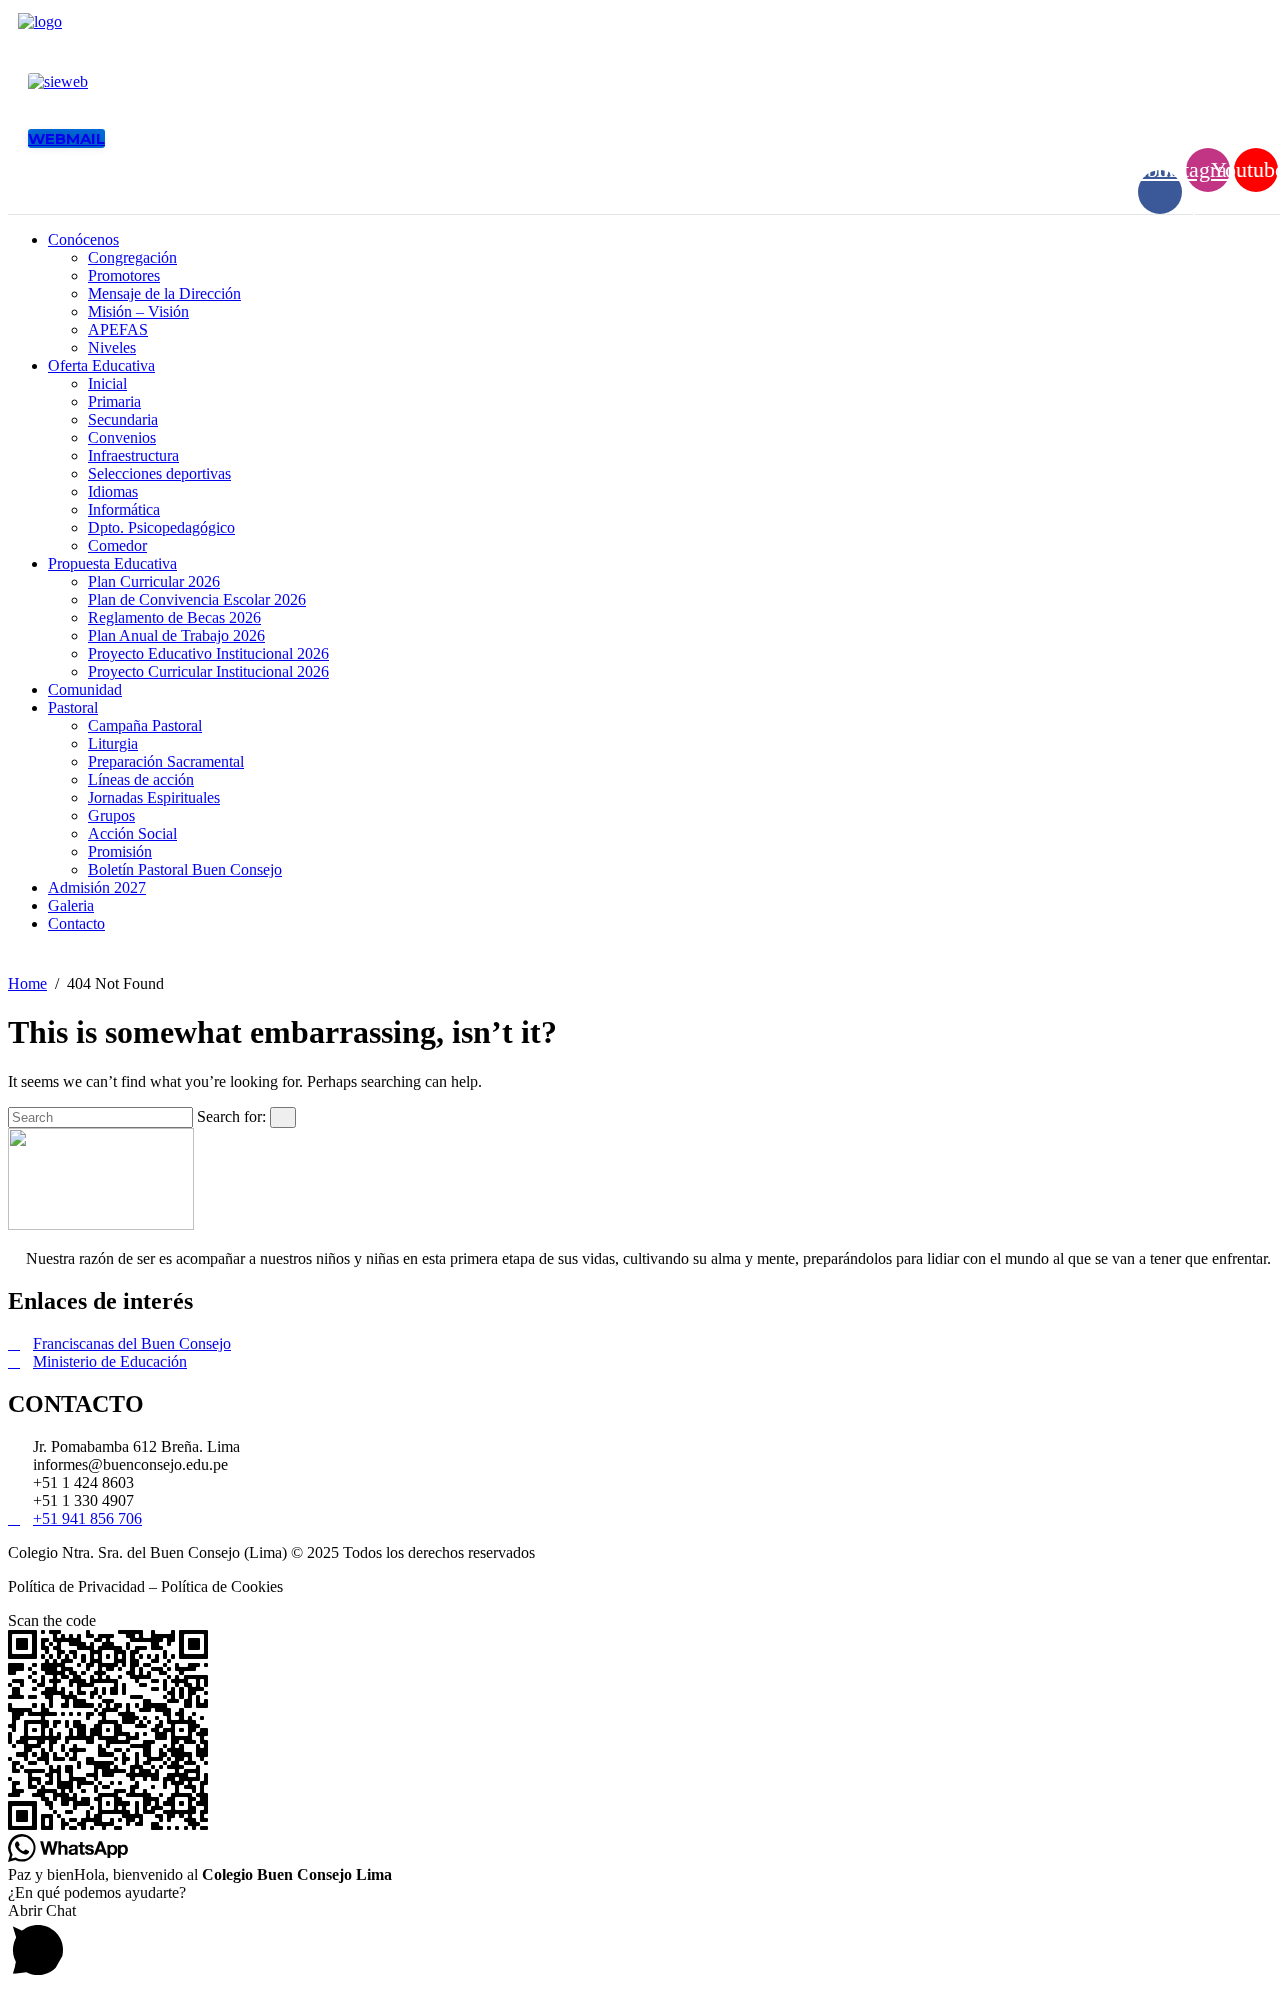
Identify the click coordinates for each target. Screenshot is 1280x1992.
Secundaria (123, 419)
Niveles (112, 347)
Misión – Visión (138, 311)
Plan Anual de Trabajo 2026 (176, 635)
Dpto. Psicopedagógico (161, 527)
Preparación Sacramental (166, 761)
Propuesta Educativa (112, 563)
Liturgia (113, 743)
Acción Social (132, 833)
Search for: (231, 1116)
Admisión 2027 (97, 887)
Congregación (132, 257)
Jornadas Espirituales (154, 797)
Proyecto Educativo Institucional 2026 (208, 653)
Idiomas (113, 491)
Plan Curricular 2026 (154, 581)
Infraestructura (133, 455)
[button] (640, 1943)
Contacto (76, 923)
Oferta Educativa (101, 365)
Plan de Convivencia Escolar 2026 (197, 599)
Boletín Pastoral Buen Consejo (185, 869)
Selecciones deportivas (159, 473)
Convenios (122, 437)
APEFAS (118, 329)
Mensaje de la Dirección (164, 293)
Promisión (120, 851)
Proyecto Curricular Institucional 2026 (208, 671)
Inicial (107, 383)
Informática (124, 509)
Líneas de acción (141, 779)
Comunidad (85, 689)
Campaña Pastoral (145, 725)
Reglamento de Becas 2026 (174, 617)
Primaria (114, 401)
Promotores (124, 275)
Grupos (111, 815)
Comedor (117, 545)
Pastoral (73, 707)
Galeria (71, 905)
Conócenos (83, 239)
